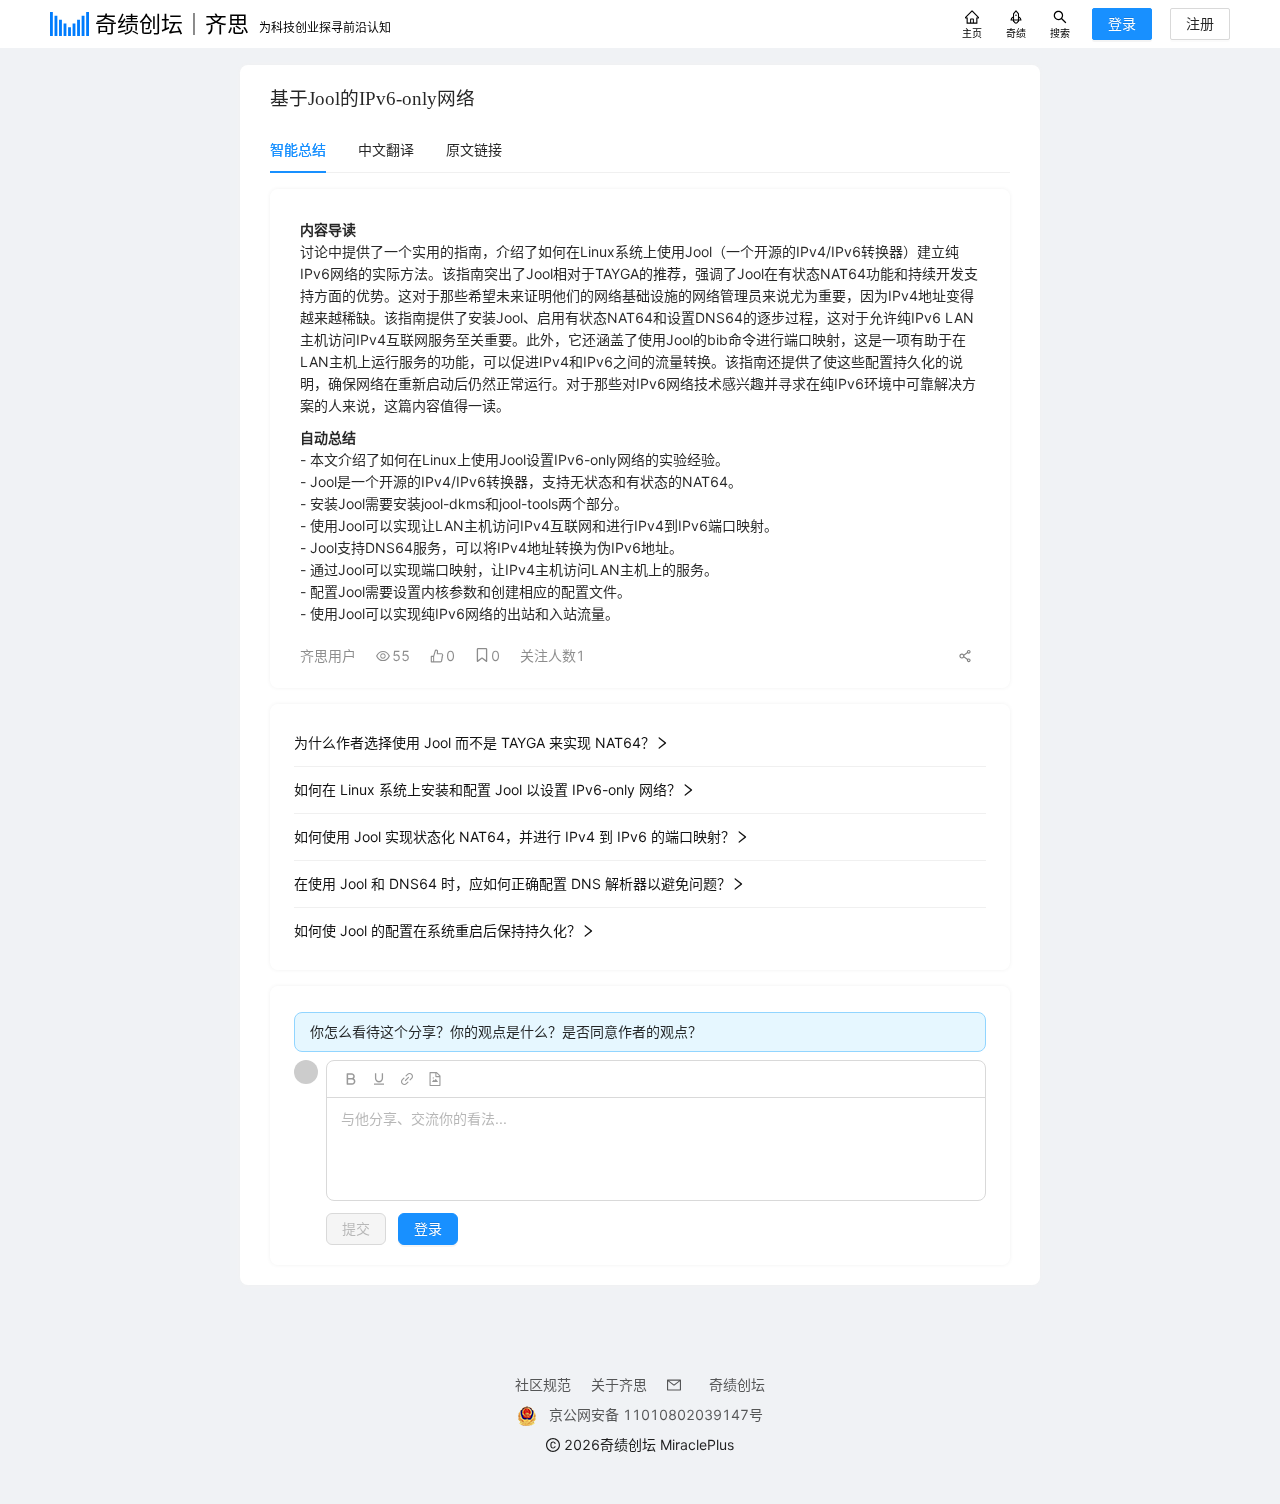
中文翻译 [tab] (386, 149)
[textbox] (656, 1150)
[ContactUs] (678, 1384)
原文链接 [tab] (474, 149)
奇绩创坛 (737, 1384)
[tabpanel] (640, 727)
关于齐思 (619, 1384)
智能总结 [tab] (298, 149)
